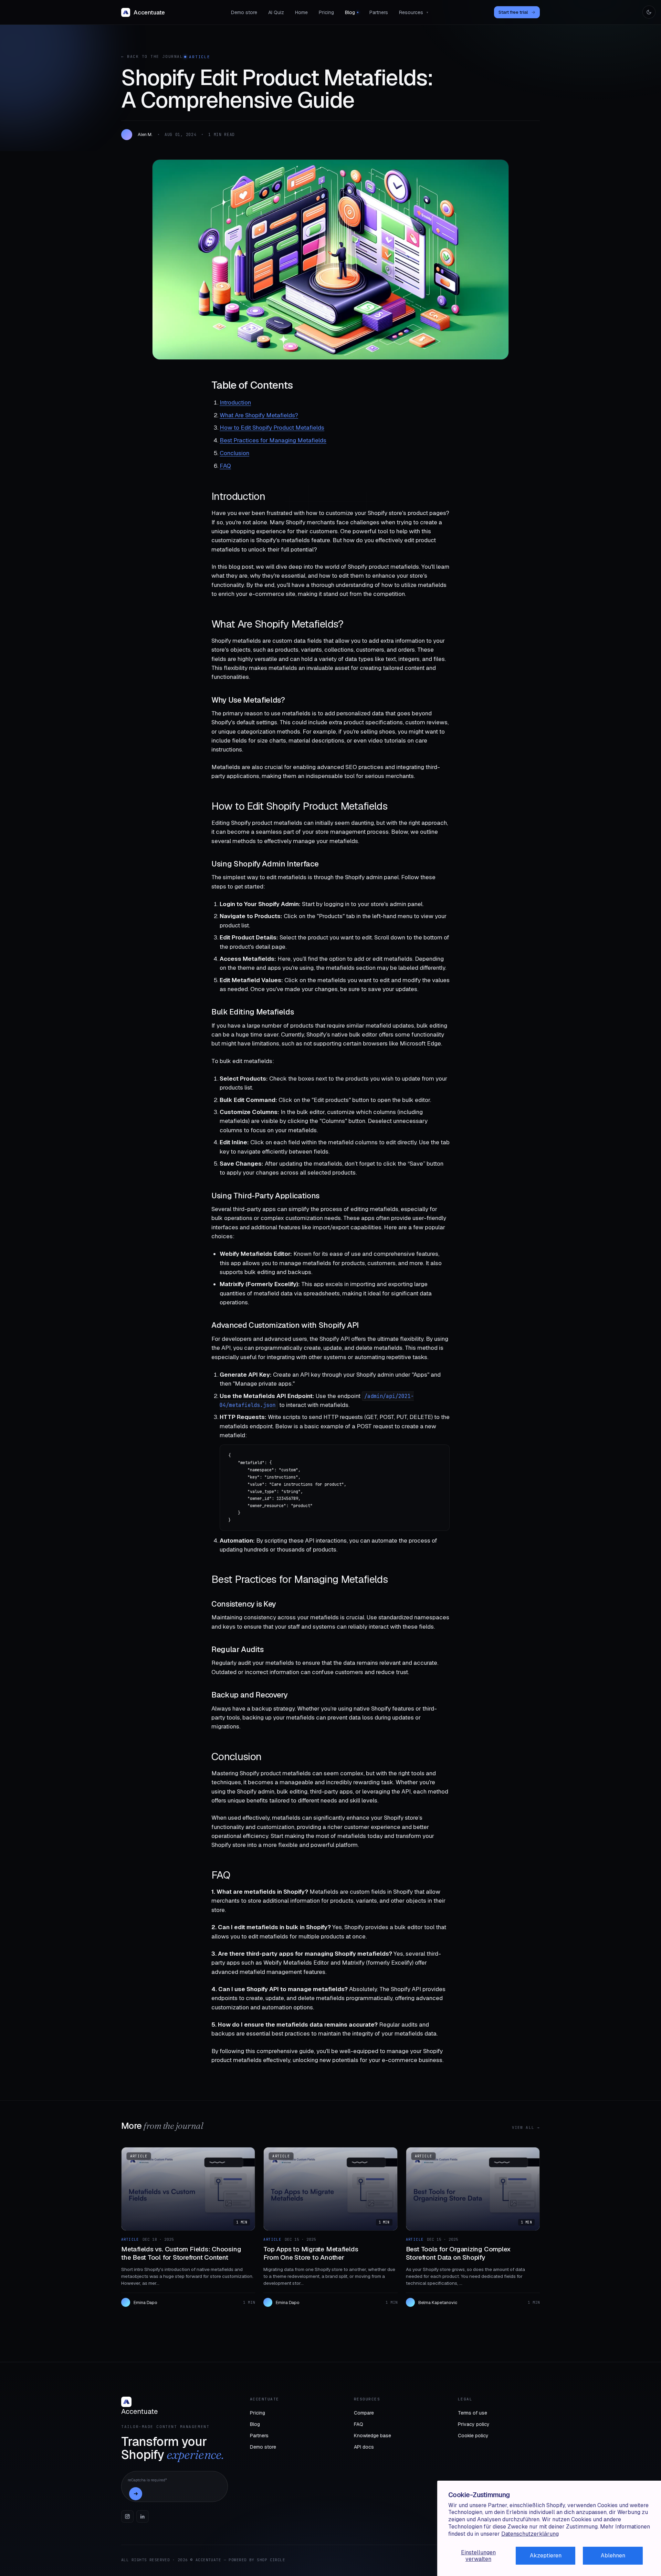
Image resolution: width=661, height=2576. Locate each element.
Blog (350, 12)
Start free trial (517, 12)
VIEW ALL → (526, 2127)
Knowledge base (373, 2436)
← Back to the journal (152, 56)
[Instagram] (127, 2516)
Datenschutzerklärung (530, 2534)
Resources (414, 12)
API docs (364, 2447)
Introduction (235, 402)
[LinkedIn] (143, 2516)
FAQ (225, 466)
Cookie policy (473, 2436)
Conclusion (234, 453)
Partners (379, 12)
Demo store (244, 12)
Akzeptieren (546, 2556)
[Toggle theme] (649, 12)
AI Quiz (276, 12)
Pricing (326, 12)
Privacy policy (474, 2424)
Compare (364, 2413)
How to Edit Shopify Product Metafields (272, 428)
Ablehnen (613, 2556)
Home (301, 12)
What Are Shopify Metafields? (259, 415)
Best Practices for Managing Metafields (273, 440)
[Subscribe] (136, 2494)
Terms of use (473, 2413)
